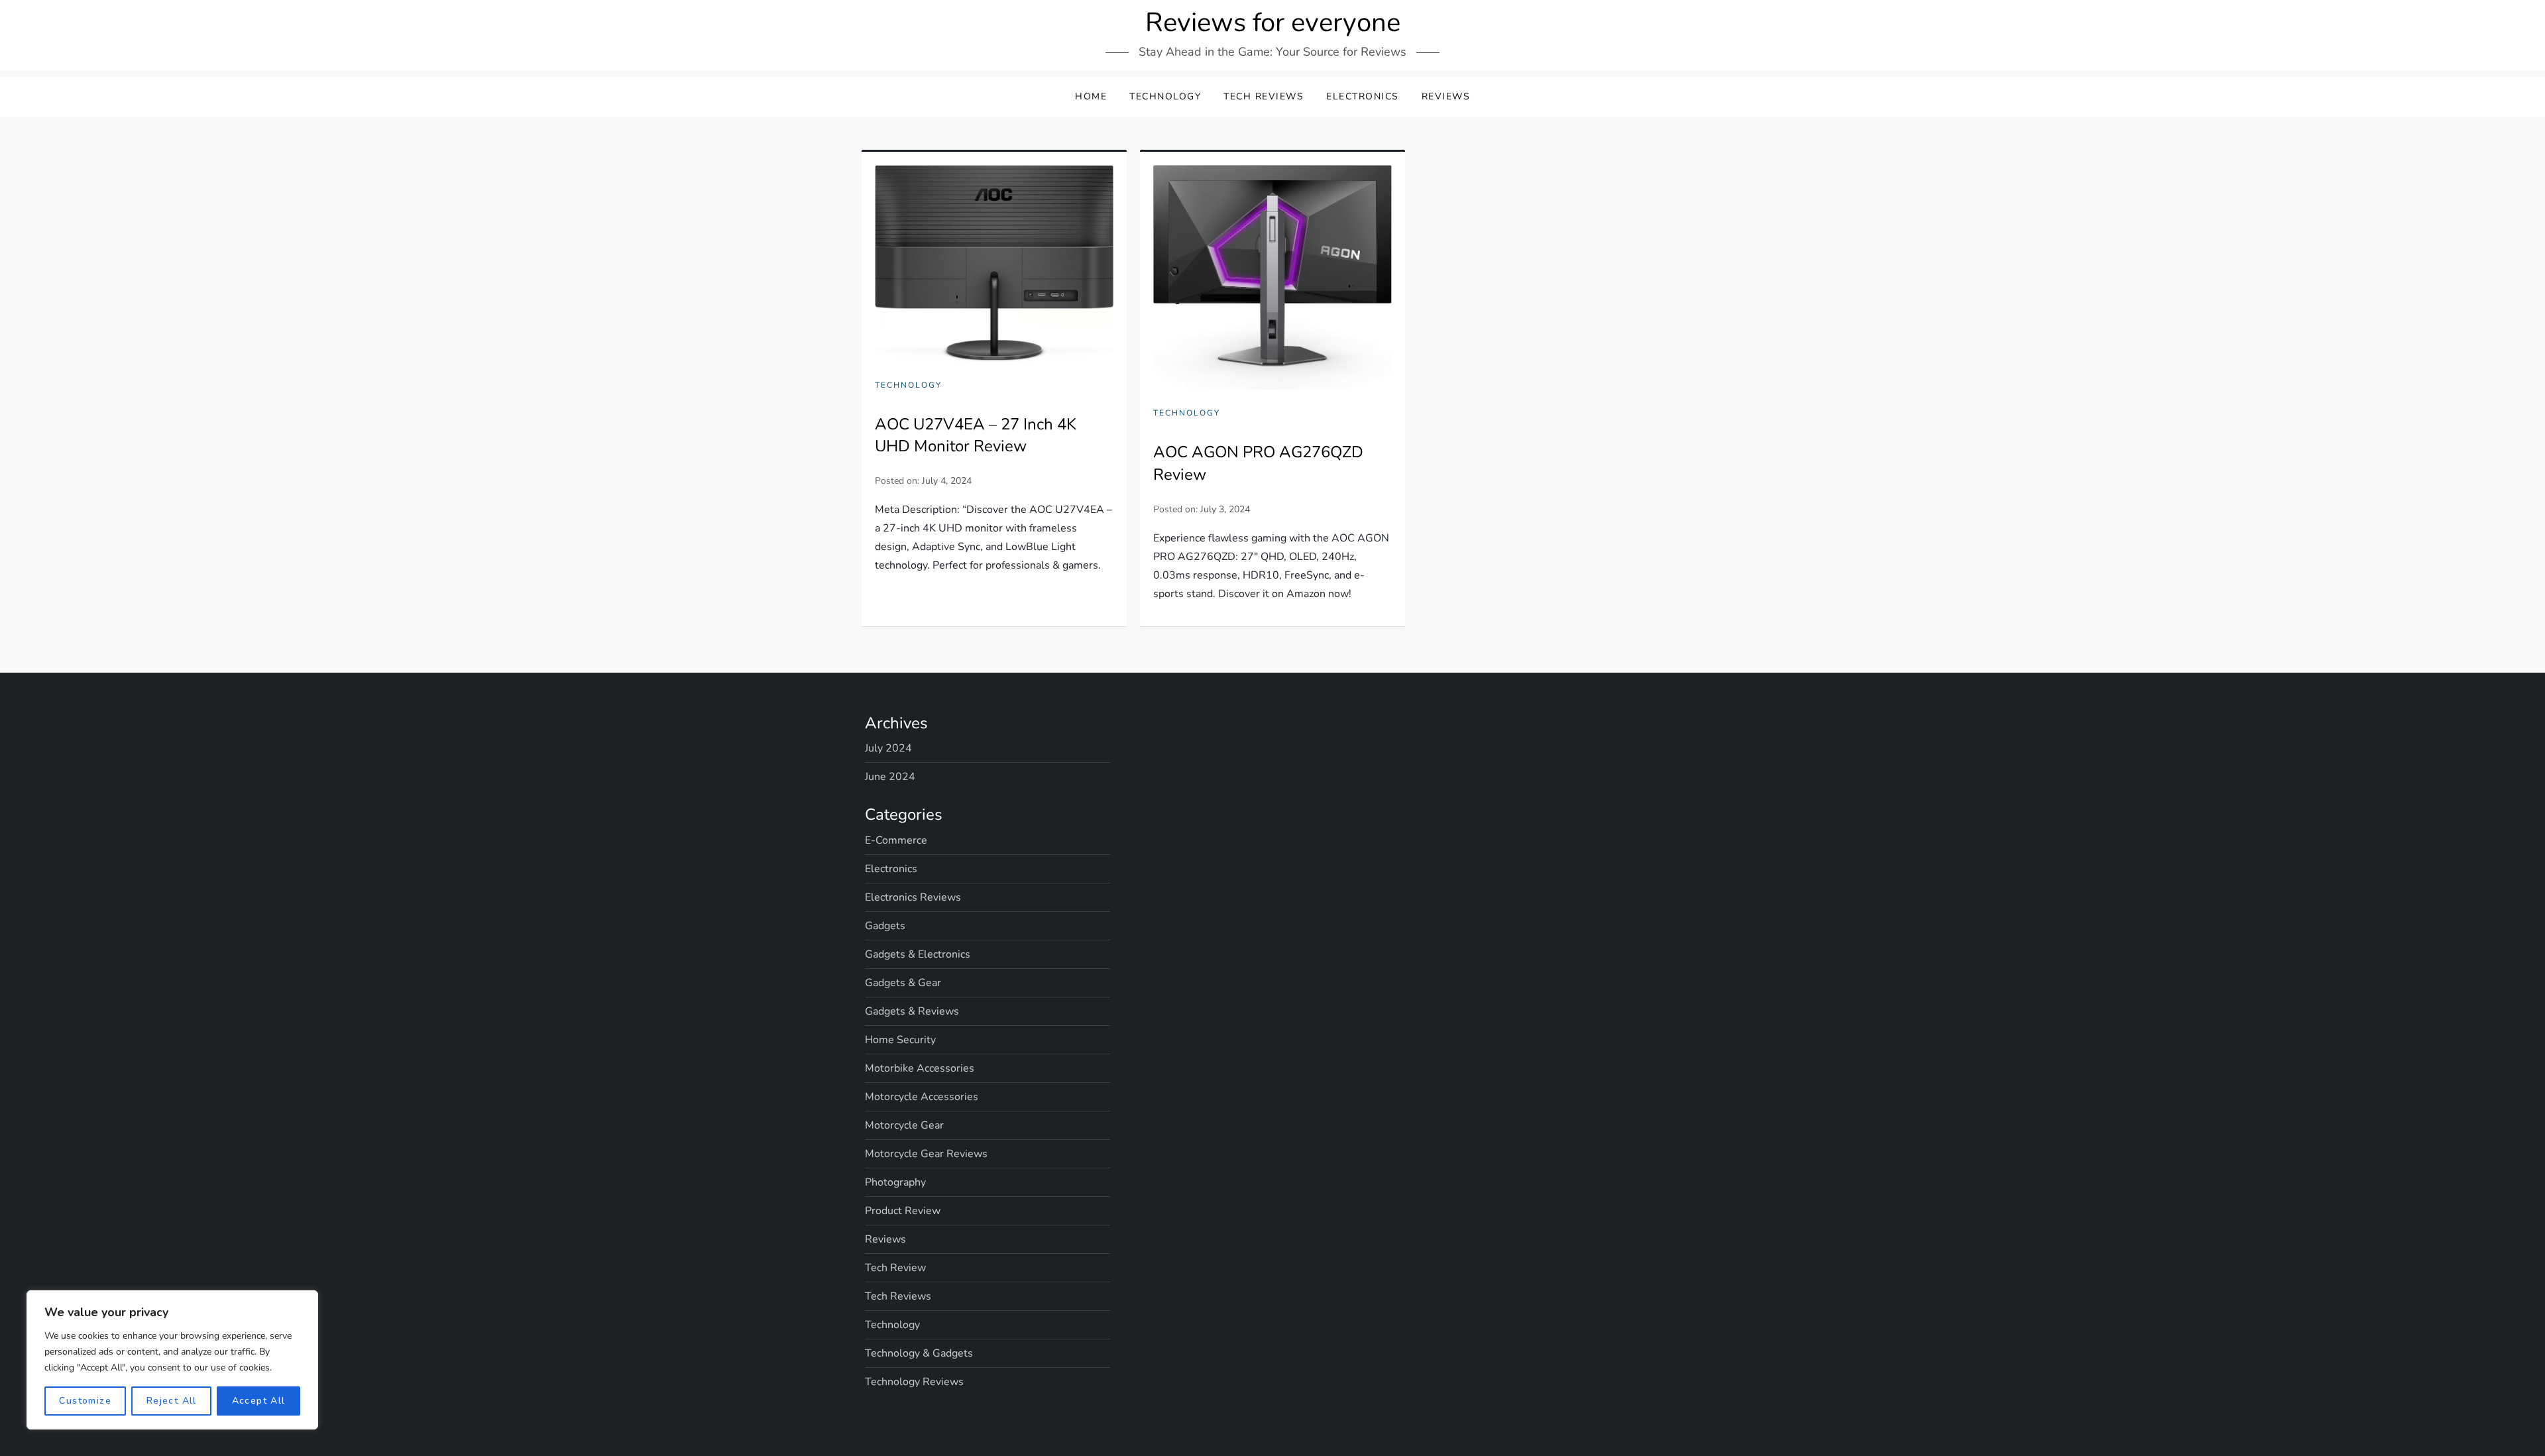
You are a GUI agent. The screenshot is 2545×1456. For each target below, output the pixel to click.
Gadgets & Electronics (918, 954)
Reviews (1446, 96)
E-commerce (896, 840)
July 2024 (888, 748)
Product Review (903, 1211)
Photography (895, 1182)
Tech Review (895, 1268)
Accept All (259, 1401)
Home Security (900, 1040)
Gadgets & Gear (903, 983)
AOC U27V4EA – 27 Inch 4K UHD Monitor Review (976, 435)
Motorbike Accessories (920, 1068)
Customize (85, 1401)
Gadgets (885, 926)
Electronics (1363, 96)
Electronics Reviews (913, 897)
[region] (172, 1360)
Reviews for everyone (1273, 23)
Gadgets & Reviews (912, 1011)
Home (1091, 96)
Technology (1165, 96)
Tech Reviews (1264, 96)
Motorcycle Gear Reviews (926, 1154)
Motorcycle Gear (904, 1125)
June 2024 (890, 777)
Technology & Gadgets (919, 1353)
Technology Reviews (914, 1382)
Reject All (172, 1401)
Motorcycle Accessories (922, 1097)
